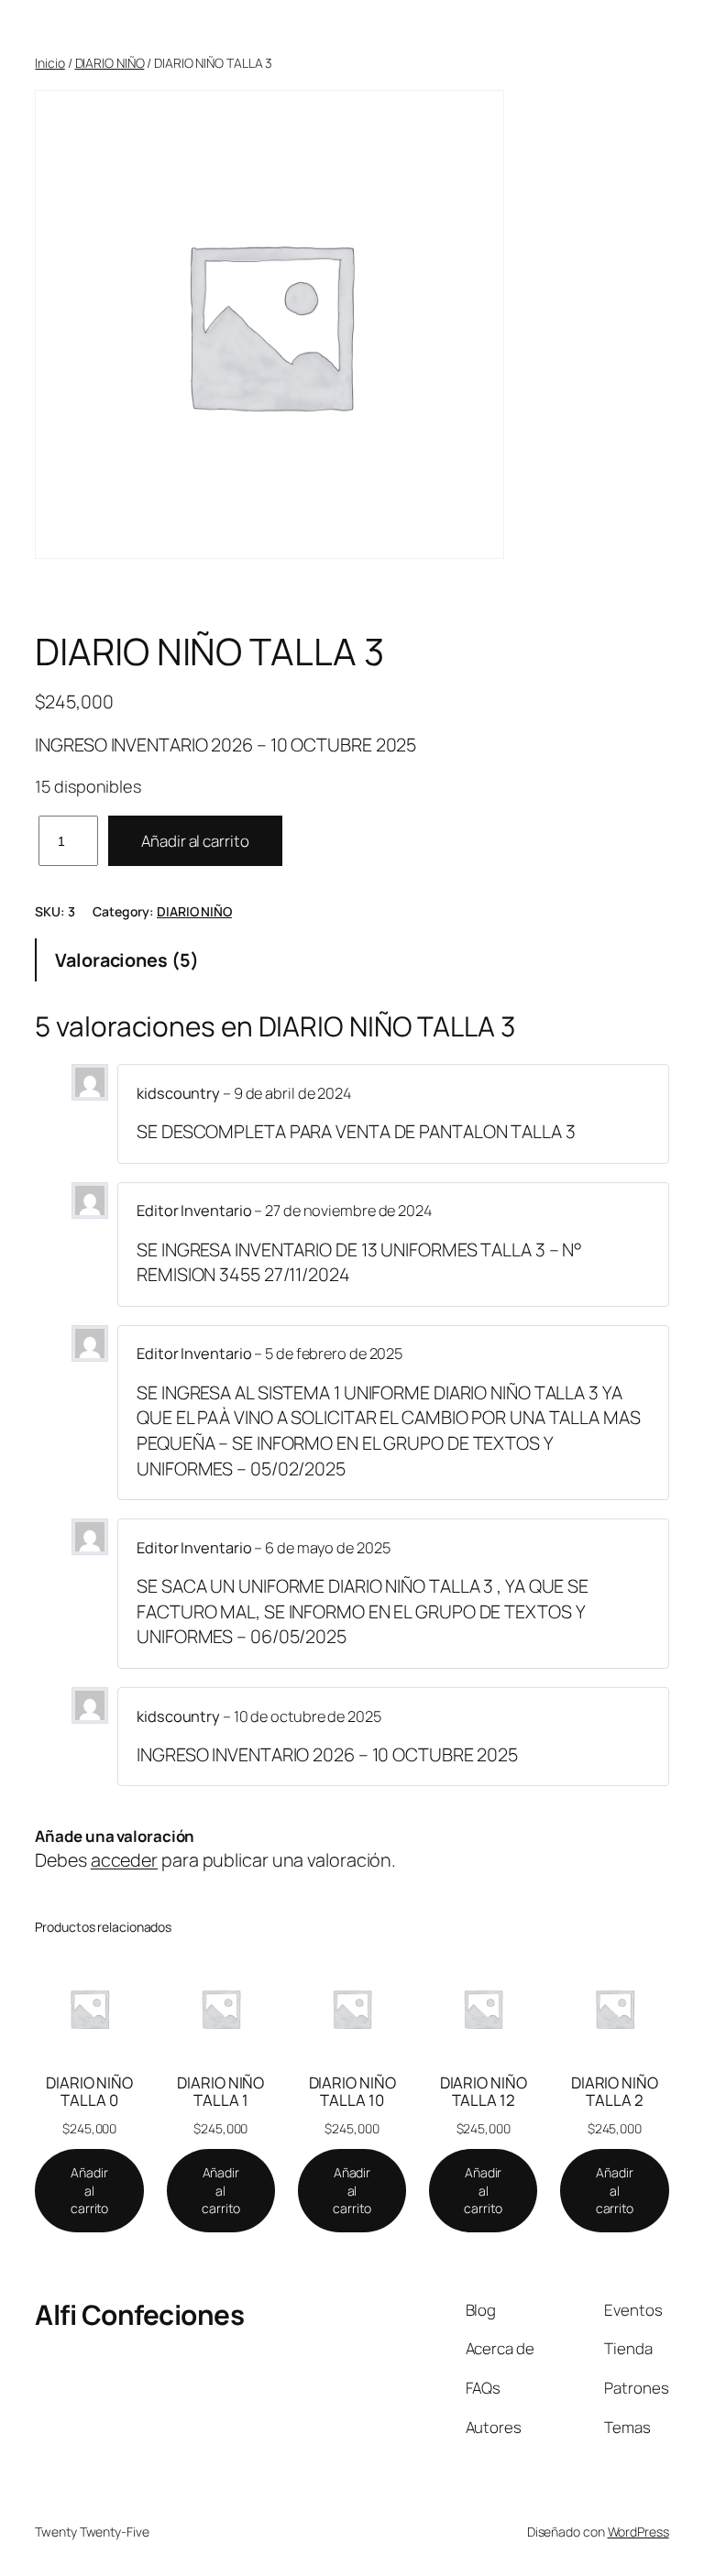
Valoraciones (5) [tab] (126, 960)
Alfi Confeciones (139, 2314)
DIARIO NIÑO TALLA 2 (615, 2091)
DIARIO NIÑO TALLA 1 (220, 2091)
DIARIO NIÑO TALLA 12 (484, 2091)
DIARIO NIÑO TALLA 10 (352, 2091)
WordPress (638, 2532)
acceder (124, 1860)
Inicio (49, 63)
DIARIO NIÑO (110, 63)
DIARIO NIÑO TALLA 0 (89, 2091)
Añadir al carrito (195, 841)
